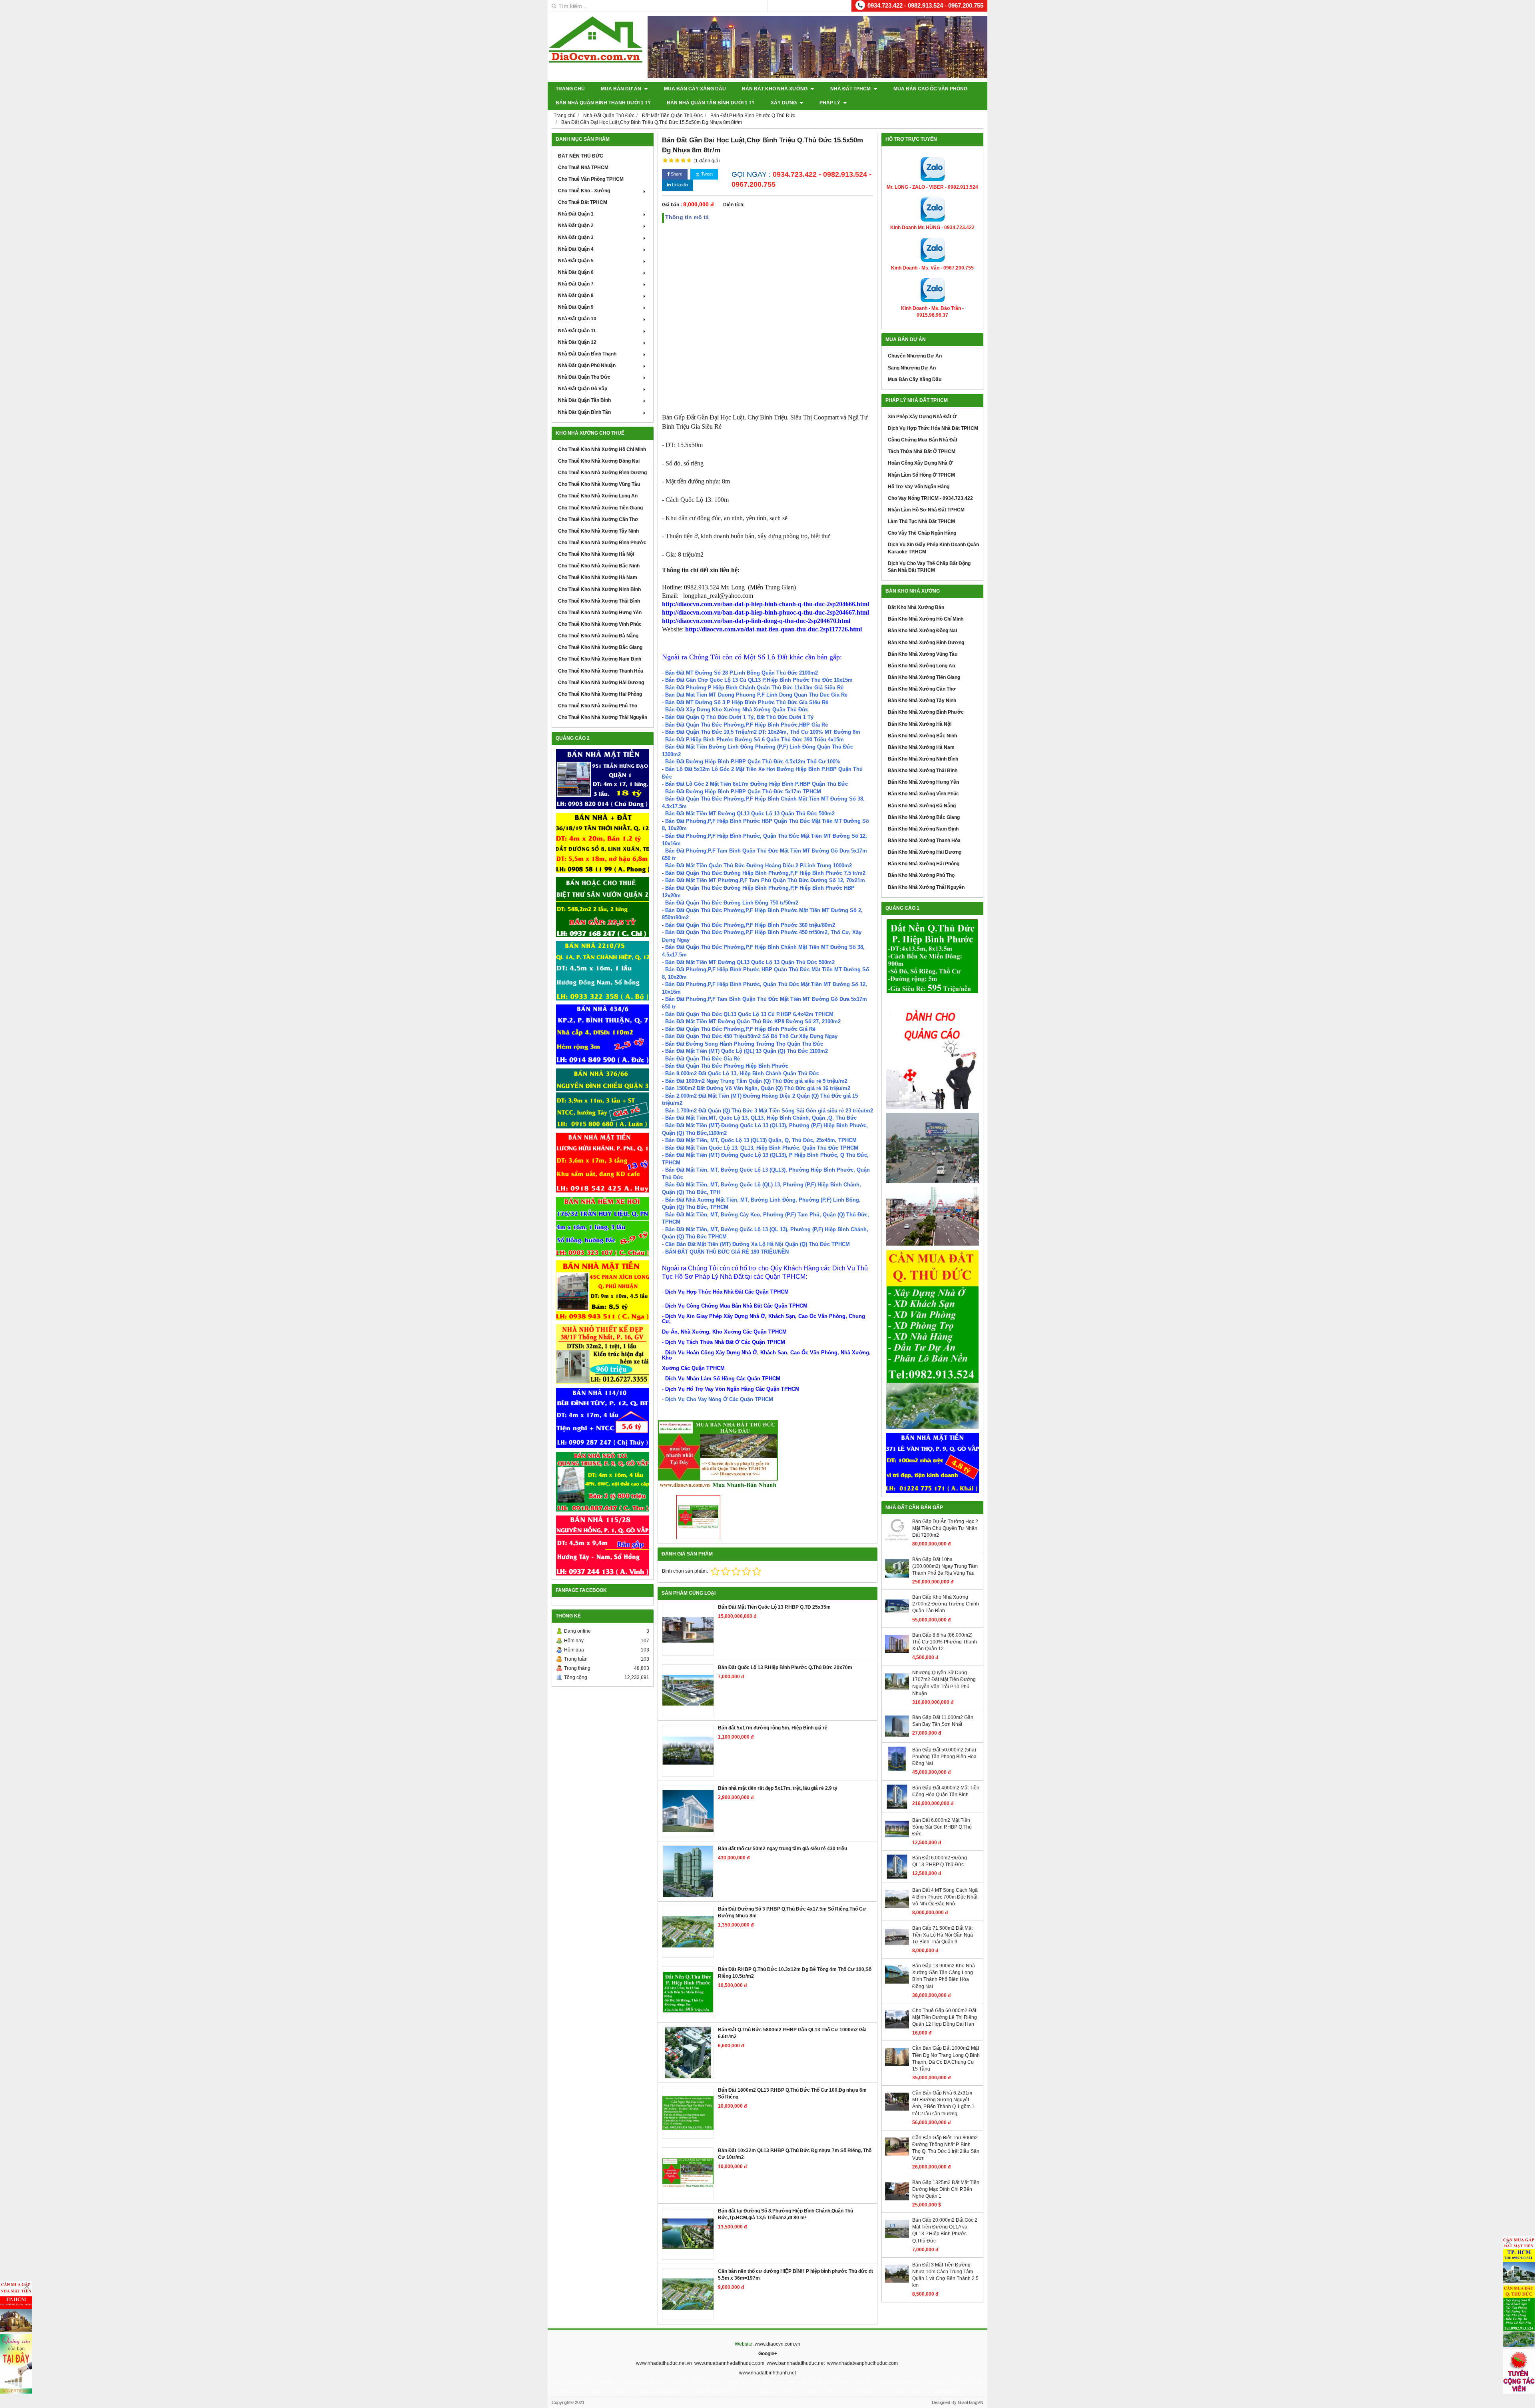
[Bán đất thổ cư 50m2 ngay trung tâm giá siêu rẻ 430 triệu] (688, 1871)
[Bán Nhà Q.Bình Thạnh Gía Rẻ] (603, 1418)
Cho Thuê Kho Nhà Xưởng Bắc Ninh (599, 566)
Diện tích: (734, 205)
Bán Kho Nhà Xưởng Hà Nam (921, 747)
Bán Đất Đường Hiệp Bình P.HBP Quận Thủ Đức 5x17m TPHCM (743, 792)
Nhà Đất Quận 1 (576, 214)
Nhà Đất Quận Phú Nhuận (587, 365)
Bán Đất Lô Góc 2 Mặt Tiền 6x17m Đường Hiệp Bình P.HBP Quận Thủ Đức (757, 784)
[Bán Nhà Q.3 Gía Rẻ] (603, 1098)
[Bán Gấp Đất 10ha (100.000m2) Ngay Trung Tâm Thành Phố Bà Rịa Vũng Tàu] (897, 1579)
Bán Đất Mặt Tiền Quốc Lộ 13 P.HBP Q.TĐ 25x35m (774, 1607)
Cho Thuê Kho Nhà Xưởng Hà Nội (596, 554)
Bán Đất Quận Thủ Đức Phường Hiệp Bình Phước (727, 1066)
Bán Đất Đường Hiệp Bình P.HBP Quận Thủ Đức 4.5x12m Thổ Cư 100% (753, 762)
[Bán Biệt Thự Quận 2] (603, 907)
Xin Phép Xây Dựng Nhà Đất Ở (922, 417)
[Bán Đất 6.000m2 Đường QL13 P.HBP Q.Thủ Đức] (897, 1877)
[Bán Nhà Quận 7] (603, 1034)
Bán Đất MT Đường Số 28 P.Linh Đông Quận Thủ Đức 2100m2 (742, 673)
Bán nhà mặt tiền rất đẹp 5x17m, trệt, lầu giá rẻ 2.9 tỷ (778, 1788)
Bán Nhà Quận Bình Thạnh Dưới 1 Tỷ (603, 103)
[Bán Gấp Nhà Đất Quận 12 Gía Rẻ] (603, 843)
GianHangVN (971, 2402)
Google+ (768, 2354)
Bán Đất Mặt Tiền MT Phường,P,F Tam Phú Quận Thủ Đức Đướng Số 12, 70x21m (765, 880)
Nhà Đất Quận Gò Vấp (583, 389)
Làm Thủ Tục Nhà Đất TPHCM (921, 521)
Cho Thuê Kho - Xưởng (584, 191)
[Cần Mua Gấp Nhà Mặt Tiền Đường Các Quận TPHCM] (16, 2306)
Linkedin (679, 185)
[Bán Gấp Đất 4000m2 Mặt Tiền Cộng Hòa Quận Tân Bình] (897, 1807)
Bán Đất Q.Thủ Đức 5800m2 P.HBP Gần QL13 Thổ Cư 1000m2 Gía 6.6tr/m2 (792, 2033)
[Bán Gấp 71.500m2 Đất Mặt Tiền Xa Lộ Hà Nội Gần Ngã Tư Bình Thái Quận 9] (897, 1947)
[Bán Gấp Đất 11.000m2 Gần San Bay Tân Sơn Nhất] (897, 1737)
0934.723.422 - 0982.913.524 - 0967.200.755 (925, 5)
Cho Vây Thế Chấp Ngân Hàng (922, 533)
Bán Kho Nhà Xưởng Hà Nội (920, 724)
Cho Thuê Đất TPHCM (583, 202)
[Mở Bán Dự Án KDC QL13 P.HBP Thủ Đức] (932, 1216)
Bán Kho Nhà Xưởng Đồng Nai (922, 631)
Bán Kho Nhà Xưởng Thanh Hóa (924, 841)
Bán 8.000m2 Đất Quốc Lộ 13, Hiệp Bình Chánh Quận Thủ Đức (742, 1073)
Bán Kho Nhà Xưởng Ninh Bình (923, 759)
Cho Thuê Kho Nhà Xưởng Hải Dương (601, 683)
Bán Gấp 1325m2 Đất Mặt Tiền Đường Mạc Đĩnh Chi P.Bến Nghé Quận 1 (946, 2189)
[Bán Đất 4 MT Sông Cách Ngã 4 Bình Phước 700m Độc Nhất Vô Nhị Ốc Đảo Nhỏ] (897, 1909)
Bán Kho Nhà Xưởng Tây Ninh (922, 701)
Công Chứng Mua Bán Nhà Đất (923, 440)
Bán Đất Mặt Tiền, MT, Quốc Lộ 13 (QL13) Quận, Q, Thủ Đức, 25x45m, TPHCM (761, 1140)
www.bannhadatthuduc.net (796, 2363)
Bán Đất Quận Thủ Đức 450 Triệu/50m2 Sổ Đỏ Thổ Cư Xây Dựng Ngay (751, 1036)
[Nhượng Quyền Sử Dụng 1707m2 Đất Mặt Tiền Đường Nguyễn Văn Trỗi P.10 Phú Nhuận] (897, 1692)
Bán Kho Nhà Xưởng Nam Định (923, 829)
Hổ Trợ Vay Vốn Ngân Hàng (919, 487)
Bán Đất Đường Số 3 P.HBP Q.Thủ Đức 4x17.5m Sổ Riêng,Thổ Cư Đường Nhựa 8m (792, 1912)
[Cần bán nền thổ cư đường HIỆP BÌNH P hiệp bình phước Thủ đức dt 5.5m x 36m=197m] (688, 2294)
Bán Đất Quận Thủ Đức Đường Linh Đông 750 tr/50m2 (732, 903)
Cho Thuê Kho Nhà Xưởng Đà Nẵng (598, 636)
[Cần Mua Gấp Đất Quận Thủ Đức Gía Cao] (932, 1339)
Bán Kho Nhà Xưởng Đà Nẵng (922, 806)
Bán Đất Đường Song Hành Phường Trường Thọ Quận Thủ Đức (744, 1044)
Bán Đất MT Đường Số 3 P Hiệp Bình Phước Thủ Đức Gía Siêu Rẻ (747, 702)
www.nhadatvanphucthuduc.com (862, 2363)
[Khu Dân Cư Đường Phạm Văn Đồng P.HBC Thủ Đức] (932, 1148)
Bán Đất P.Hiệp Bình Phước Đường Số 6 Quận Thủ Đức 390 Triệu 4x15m (755, 740)
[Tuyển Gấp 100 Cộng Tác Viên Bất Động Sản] (1519, 2371)
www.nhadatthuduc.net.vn (664, 2363)
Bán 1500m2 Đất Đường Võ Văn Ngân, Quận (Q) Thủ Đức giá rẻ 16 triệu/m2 (758, 1088)
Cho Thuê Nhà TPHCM (583, 168)
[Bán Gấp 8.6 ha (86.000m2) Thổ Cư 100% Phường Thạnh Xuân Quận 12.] (897, 1654)
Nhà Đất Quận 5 (576, 261)
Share (676, 174)
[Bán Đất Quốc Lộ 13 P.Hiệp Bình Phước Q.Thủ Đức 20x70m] (688, 1690)
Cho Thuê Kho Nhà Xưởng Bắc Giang (600, 647)
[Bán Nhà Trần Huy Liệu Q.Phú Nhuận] (603, 1227)
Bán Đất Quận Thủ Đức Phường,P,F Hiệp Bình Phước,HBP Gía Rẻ (747, 725)
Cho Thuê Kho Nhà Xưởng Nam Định (600, 659)
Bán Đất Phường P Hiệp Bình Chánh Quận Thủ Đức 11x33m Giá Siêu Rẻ (754, 688)
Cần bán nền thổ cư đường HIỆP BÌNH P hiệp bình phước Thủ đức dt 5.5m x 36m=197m (795, 2275)
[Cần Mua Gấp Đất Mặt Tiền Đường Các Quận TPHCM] (1519, 2260)
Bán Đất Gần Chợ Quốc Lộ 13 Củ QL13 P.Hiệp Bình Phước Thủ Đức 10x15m (759, 680)
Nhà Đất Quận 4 (576, 249)
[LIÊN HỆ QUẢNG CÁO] (932, 1054)
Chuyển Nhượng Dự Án (915, 356)
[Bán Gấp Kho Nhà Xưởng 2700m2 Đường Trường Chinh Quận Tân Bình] (897, 1616)
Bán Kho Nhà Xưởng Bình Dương (926, 643)
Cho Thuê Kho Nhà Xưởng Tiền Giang (600, 508)
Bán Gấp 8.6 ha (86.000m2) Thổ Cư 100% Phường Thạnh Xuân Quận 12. (945, 1642)
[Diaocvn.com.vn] (596, 61)
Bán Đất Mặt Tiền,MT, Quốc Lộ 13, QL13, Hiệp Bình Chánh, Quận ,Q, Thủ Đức (761, 1118)
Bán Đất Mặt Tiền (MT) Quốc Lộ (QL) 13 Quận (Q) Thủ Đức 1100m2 (747, 1051)
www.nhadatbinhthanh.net (767, 2373)
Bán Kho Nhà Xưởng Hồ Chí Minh (926, 619)
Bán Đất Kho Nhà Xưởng (775, 89)
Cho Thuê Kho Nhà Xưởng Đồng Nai (599, 461)
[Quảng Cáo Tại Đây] (16, 2364)
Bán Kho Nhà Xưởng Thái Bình (923, 771)
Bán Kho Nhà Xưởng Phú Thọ (921, 875)
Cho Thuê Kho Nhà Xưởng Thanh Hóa (601, 671)
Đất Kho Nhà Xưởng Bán (916, 607)
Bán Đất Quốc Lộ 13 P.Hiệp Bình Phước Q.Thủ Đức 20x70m (785, 1667)
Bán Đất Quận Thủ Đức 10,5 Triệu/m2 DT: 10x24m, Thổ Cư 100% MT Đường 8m (763, 732)
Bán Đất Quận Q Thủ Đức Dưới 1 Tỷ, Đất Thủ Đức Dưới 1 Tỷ (739, 717)
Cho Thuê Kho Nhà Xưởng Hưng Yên (600, 613)
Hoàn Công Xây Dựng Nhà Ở (920, 463)
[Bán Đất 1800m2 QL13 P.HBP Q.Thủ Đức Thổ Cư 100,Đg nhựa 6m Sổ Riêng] (688, 2113)
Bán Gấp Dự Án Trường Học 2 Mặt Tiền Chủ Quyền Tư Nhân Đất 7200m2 (945, 1528)
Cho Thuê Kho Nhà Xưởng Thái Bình (599, 601)
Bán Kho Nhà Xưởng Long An (921, 666)
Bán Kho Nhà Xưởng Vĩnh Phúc (923, 794)
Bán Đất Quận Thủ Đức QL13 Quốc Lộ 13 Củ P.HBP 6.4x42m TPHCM (749, 1014)
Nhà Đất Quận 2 (576, 226)
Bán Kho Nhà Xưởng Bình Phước (926, 712)
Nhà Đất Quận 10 (577, 319)
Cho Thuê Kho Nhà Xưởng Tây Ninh (598, 531)
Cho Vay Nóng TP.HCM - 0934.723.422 (930, 498)
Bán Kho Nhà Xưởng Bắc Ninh (922, 736)
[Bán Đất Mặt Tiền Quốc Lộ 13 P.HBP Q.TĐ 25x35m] (688, 1630)
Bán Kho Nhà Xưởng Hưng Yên (923, 782)
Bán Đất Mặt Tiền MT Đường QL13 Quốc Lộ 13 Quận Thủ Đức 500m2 (750, 814)
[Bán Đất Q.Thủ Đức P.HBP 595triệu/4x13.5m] (932, 956)
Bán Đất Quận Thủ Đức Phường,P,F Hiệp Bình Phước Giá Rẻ (740, 1029)
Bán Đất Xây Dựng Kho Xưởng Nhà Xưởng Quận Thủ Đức (737, 710)
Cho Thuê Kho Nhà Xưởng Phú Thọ (598, 706)
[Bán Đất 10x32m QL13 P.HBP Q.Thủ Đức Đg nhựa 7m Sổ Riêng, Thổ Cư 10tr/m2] (688, 2173)
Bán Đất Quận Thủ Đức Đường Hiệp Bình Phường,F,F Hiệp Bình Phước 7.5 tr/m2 (765, 873)
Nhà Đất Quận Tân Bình (584, 400)
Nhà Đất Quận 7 (576, 284)
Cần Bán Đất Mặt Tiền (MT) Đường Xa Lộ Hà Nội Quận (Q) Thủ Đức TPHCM (758, 1244)
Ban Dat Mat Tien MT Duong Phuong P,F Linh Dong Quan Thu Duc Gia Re (756, 695)
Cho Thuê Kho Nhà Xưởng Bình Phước (602, 543)
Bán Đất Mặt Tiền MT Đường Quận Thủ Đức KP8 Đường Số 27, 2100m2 (753, 1021)
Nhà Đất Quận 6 (576, 272)
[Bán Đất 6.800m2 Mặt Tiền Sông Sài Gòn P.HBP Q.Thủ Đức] (897, 1839)
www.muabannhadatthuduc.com (729, 2363)
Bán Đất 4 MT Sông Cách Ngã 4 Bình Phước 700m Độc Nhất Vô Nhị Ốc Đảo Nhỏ (945, 1897)
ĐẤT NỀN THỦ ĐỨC (581, 156)
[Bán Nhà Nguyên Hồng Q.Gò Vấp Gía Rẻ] (603, 1545)
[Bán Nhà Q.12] (603, 971)
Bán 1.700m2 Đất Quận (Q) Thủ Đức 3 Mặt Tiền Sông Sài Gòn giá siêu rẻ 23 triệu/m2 (769, 1111)
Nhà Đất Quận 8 (576, 296)
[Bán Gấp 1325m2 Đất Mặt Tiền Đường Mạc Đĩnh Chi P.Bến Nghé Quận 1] (897, 2202)
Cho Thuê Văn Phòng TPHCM (591, 179)
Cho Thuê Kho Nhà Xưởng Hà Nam (598, 577)
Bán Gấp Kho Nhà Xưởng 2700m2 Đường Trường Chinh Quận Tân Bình (946, 1604)
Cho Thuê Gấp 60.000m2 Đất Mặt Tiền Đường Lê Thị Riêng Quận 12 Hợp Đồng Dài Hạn (945, 2017)
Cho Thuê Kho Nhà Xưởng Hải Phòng (600, 694)
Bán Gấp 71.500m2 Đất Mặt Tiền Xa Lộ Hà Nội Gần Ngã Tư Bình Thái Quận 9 (943, 1935)
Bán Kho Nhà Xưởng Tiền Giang (924, 677)
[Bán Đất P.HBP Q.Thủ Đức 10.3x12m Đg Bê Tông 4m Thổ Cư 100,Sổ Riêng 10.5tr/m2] (688, 1992)
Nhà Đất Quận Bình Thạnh (587, 354)
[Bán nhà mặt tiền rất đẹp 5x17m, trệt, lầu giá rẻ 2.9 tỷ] (688, 1811)
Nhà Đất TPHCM (851, 89)
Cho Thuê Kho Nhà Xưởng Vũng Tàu (599, 484)
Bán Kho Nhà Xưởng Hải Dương (925, 852)
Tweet (706, 174)
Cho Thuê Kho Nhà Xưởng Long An (598, 496)
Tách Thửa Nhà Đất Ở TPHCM (922, 451)
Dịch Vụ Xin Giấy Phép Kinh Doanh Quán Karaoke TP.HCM (933, 548)
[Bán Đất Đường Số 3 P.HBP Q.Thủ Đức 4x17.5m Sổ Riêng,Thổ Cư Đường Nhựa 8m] (688, 1932)
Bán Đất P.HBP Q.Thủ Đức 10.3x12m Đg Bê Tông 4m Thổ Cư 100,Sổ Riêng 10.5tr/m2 (795, 1973)
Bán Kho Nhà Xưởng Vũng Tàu (923, 654)
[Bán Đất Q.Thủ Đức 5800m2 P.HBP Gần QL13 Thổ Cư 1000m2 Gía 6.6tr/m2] (688, 2053)
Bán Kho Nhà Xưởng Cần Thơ (922, 689)
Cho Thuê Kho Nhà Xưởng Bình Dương (602, 473)
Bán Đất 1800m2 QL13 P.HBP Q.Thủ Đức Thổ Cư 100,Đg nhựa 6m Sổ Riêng (792, 2094)
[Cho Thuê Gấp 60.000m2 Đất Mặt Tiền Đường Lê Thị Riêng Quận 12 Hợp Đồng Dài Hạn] (897, 2030)
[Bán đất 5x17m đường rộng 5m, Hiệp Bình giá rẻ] (688, 1751)
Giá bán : (672, 205)
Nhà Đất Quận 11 (577, 331)
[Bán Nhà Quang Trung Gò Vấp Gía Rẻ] (603, 1482)
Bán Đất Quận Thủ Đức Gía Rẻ (703, 1059)
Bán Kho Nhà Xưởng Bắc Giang (924, 817)
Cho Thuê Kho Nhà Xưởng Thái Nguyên (603, 717)
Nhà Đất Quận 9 (576, 307)
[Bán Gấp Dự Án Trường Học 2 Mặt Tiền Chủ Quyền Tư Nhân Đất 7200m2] (897, 1541)
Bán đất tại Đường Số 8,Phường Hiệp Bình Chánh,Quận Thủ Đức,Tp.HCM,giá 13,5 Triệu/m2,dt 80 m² (785, 2214)
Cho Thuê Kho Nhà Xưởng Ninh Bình (599, 589)
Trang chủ (570, 89)
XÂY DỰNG (784, 103)
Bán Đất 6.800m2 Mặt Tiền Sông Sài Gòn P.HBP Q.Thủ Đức (942, 1827)
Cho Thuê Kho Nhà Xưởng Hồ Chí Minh (602, 449)
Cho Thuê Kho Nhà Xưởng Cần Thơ (598, 519)
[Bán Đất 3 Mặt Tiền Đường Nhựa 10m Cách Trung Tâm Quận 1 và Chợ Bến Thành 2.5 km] (897, 2284)
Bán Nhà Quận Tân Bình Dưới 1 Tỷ (711, 103)
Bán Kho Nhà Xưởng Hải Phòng (924, 864)
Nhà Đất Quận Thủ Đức (584, 377)
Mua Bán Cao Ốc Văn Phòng (930, 89)
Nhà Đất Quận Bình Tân (584, 412)
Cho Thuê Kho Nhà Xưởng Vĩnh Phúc (600, 624)
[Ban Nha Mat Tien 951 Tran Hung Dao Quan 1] (603, 779)
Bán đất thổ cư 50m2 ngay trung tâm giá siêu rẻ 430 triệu (782, 1849)
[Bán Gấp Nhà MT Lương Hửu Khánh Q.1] (603, 1163)
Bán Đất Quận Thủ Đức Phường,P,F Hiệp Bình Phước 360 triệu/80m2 (750, 925)
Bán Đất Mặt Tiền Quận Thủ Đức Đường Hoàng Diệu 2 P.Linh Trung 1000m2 (759, 866)
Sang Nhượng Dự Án (912, 368)
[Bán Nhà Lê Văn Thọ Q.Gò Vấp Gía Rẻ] (932, 1463)
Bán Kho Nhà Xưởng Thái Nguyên (926, 887)
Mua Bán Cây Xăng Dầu (695, 89)
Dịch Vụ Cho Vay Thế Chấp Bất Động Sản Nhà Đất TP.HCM (929, 567)
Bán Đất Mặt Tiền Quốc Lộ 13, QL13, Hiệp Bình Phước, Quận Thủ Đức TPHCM (762, 1148)
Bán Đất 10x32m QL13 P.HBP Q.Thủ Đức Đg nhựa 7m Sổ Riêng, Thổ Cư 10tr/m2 (795, 2154)
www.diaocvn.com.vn (777, 2344)
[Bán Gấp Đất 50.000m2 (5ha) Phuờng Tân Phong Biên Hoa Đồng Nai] (897, 1769)
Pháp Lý (830, 103)
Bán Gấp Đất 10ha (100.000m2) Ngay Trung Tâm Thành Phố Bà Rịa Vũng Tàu (945, 1566)
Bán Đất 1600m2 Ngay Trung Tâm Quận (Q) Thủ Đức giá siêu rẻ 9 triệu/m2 (756, 1081)
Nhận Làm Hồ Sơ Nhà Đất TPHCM (926, 510)
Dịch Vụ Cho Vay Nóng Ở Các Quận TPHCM (719, 1399)
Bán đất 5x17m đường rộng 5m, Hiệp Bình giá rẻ (773, 1728)
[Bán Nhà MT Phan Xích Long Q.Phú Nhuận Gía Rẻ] (603, 1290)
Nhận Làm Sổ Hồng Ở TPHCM (921, 475)
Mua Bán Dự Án (622, 89)
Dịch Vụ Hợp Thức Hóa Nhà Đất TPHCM (933, 428)
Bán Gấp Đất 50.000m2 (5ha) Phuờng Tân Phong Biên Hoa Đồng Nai (944, 1757)
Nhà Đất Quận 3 (576, 238)
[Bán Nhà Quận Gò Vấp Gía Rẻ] (603, 1354)
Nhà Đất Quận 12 (577, 342)
